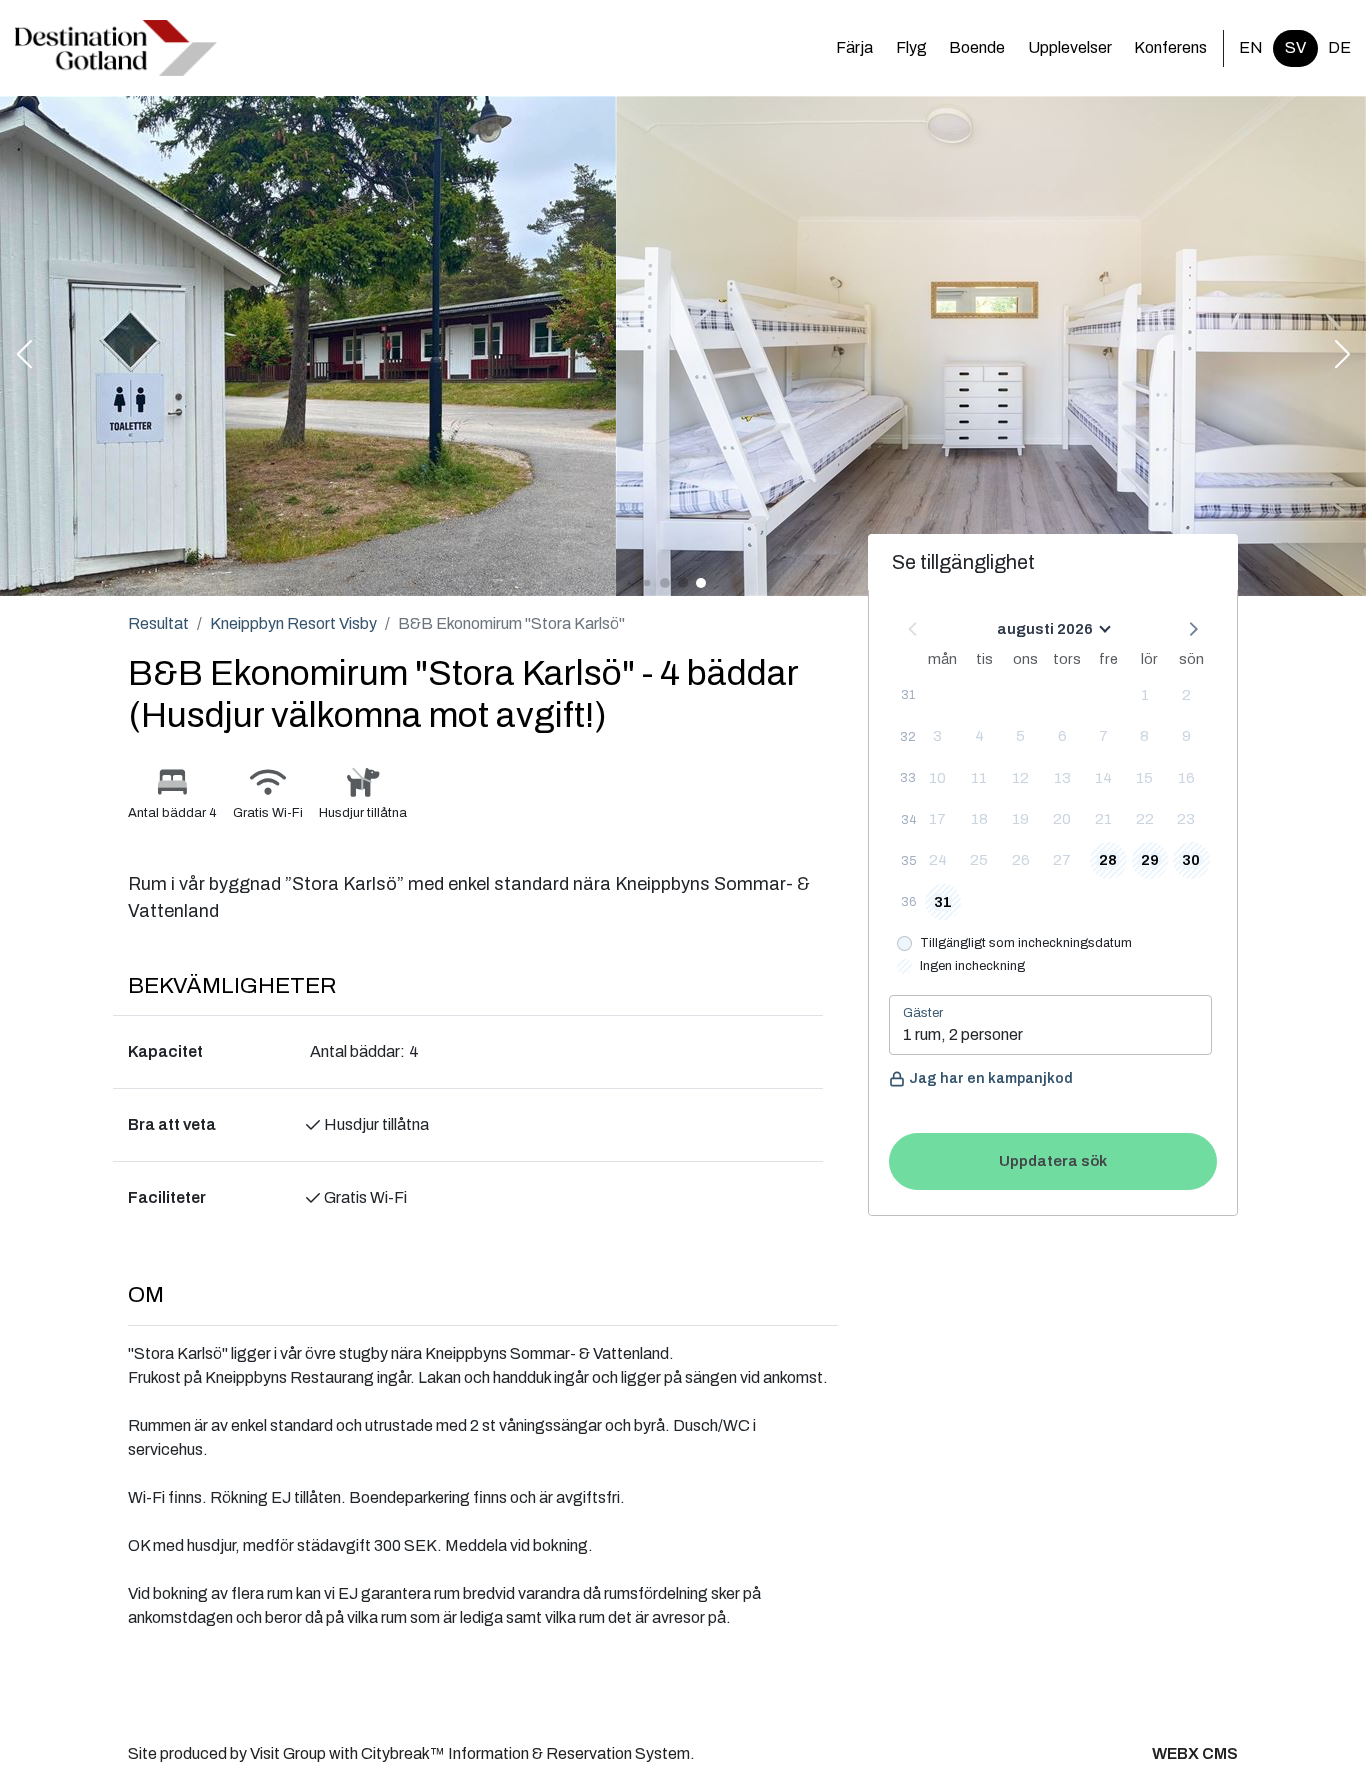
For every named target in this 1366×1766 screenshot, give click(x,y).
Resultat (158, 623)
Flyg (911, 47)
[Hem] (116, 48)
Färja (854, 47)
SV (1295, 47)
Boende (977, 47)
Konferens (1170, 47)
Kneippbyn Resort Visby (293, 623)
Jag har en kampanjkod (991, 1078)
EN (1251, 47)
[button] (24, 356)
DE (1339, 47)
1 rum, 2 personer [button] (963, 1034)
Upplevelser (1070, 47)
